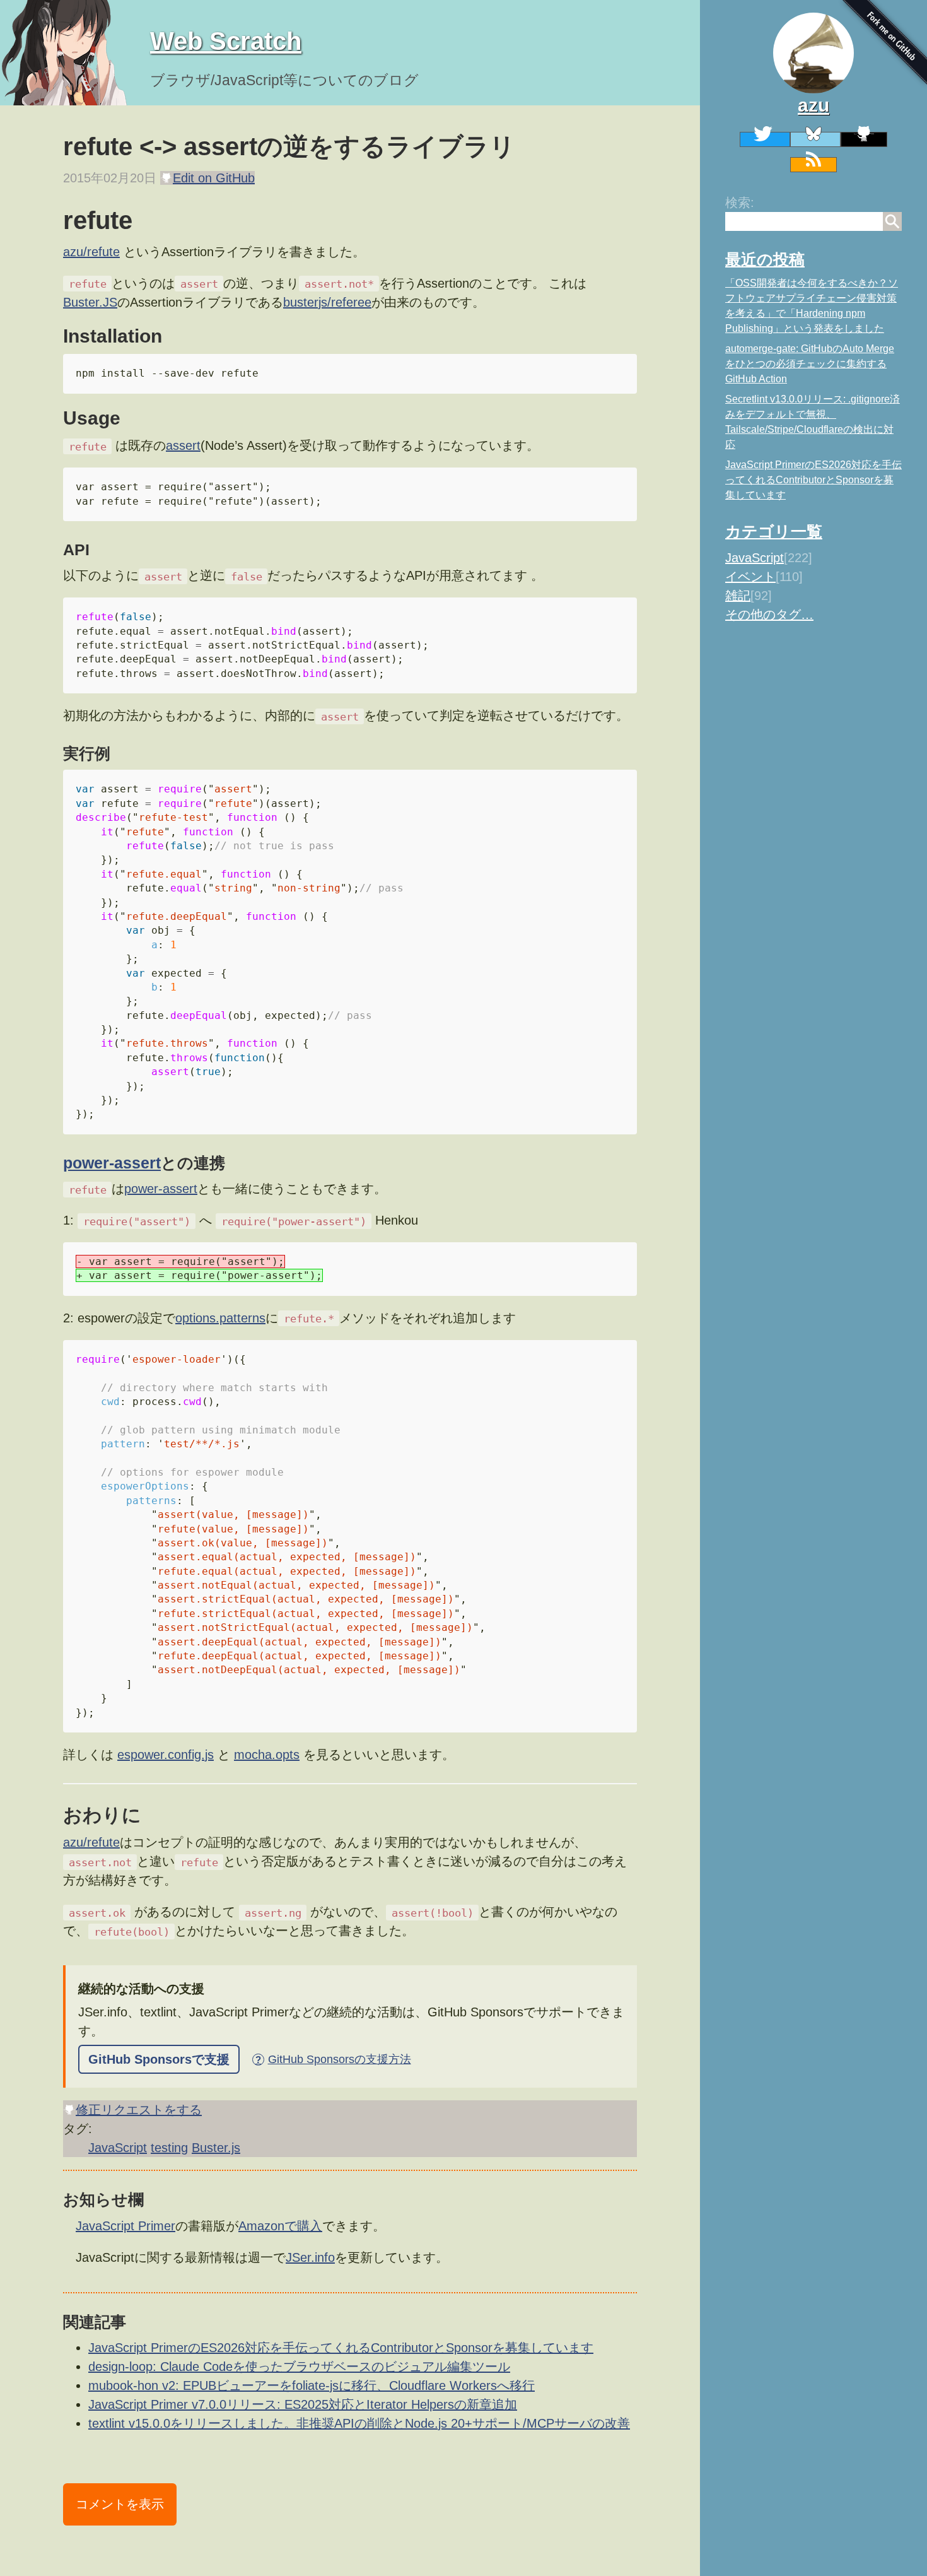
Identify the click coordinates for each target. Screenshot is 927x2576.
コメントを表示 (120, 2504)
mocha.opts (267, 1755)
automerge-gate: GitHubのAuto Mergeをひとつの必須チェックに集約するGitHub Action (810, 364)
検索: (740, 203)
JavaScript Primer (125, 2226)
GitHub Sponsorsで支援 (159, 2059)
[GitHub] (864, 139)
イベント (750, 577)
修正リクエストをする (139, 2110)
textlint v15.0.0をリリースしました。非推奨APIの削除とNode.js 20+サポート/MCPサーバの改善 (359, 2423)
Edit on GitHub (214, 178)
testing (169, 2148)
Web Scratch (226, 41)
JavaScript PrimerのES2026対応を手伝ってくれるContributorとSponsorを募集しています (813, 480)
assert (183, 445)
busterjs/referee (327, 302)
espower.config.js (166, 1755)
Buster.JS (90, 302)
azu (813, 105)
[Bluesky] (815, 139)
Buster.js (216, 2148)
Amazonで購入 (280, 2226)
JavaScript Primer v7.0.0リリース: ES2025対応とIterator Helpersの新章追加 (303, 2404)
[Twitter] (765, 139)
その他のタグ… (769, 615)
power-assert (112, 1163)
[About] (813, 53)
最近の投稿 (765, 259)
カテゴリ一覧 (774, 531)
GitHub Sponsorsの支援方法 (333, 2059)
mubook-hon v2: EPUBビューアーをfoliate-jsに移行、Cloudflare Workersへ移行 (312, 2385)
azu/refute (91, 252)
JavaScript (755, 558)
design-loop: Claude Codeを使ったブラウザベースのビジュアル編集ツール (299, 2367)
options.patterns (220, 1318)
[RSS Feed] (813, 165)
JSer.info (310, 2257)
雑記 (738, 596)
